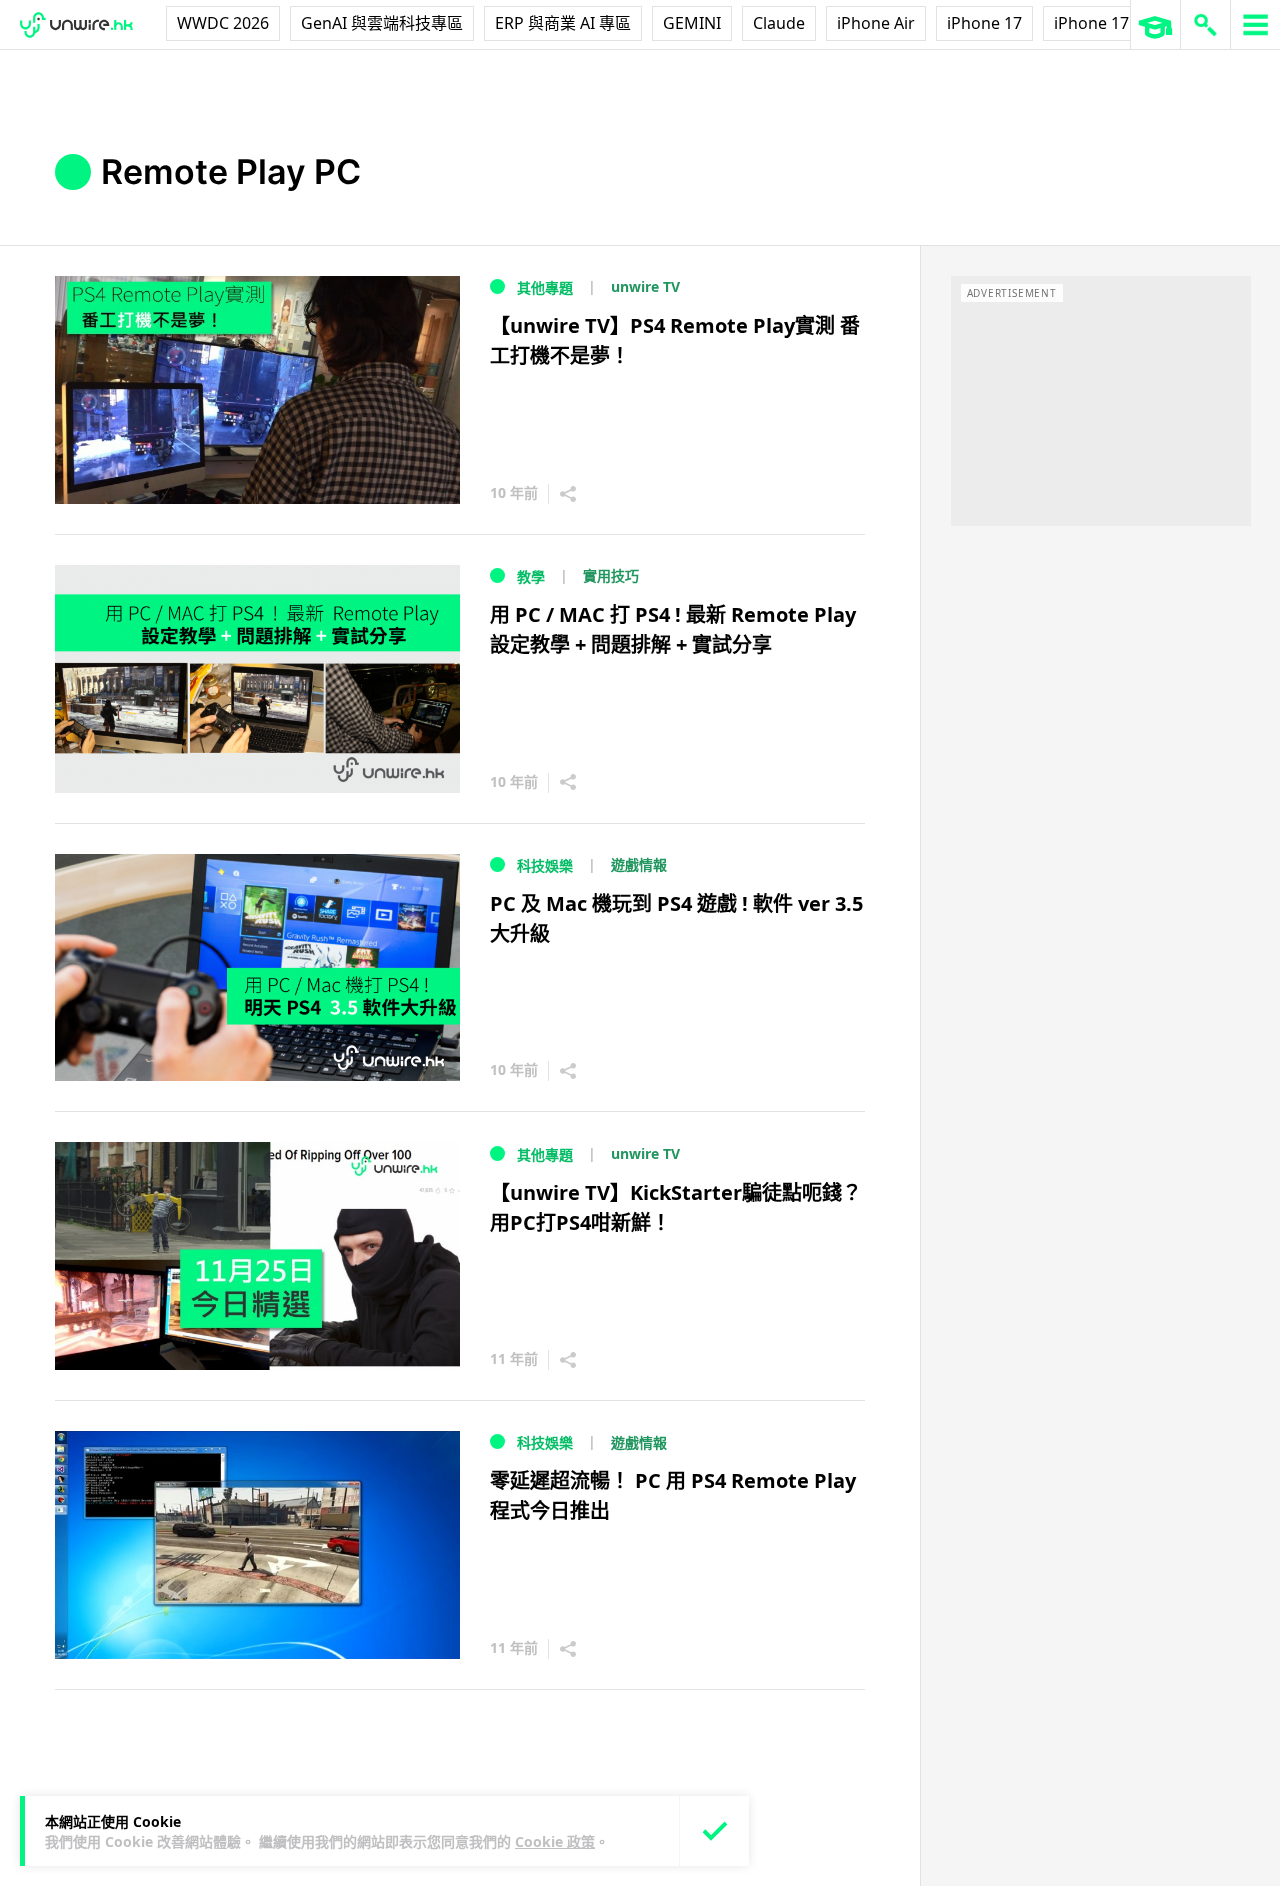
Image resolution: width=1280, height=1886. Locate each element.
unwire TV (645, 286)
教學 (531, 576)
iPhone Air (876, 23)
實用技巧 (611, 575)
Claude (779, 23)
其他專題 (545, 287)
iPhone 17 (984, 23)
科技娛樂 (545, 865)
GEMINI (692, 23)
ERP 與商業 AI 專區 (563, 23)
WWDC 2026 (223, 23)
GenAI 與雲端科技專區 (382, 23)
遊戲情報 (639, 864)
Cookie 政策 (555, 1841)
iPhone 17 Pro (1107, 23)
